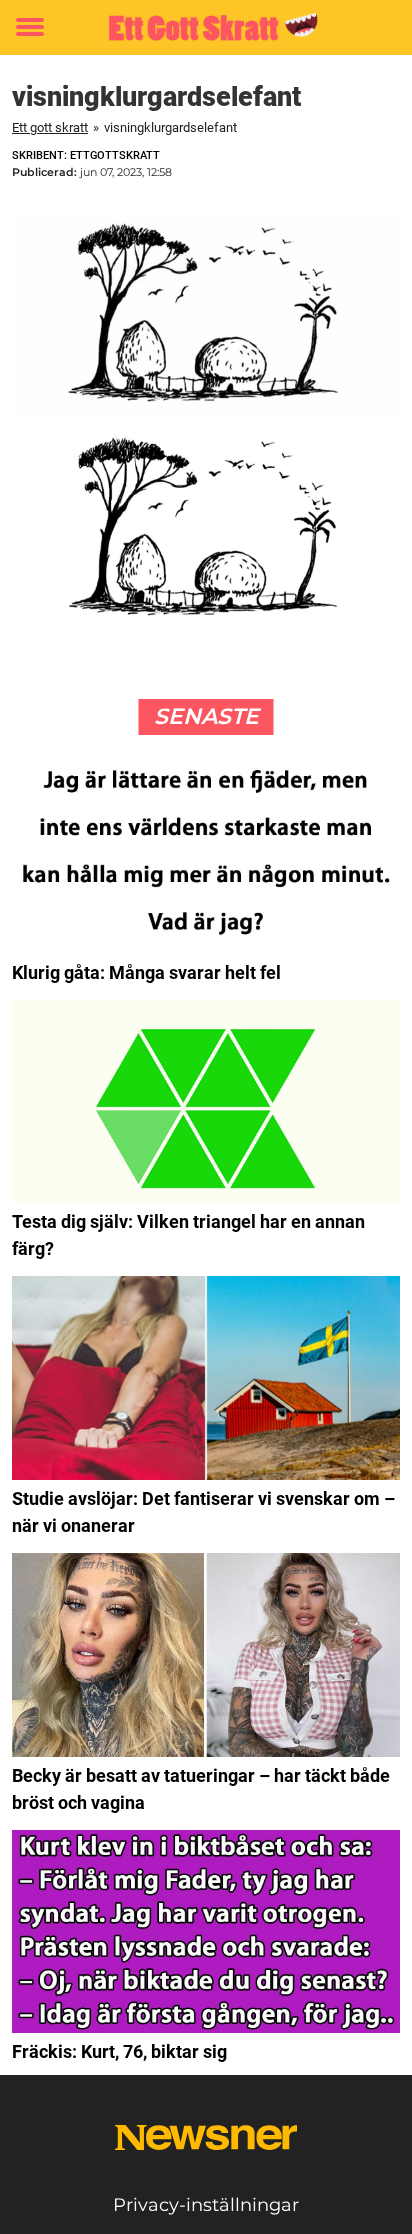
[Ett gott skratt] (205, 27)
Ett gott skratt (50, 127)
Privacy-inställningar (206, 2205)
